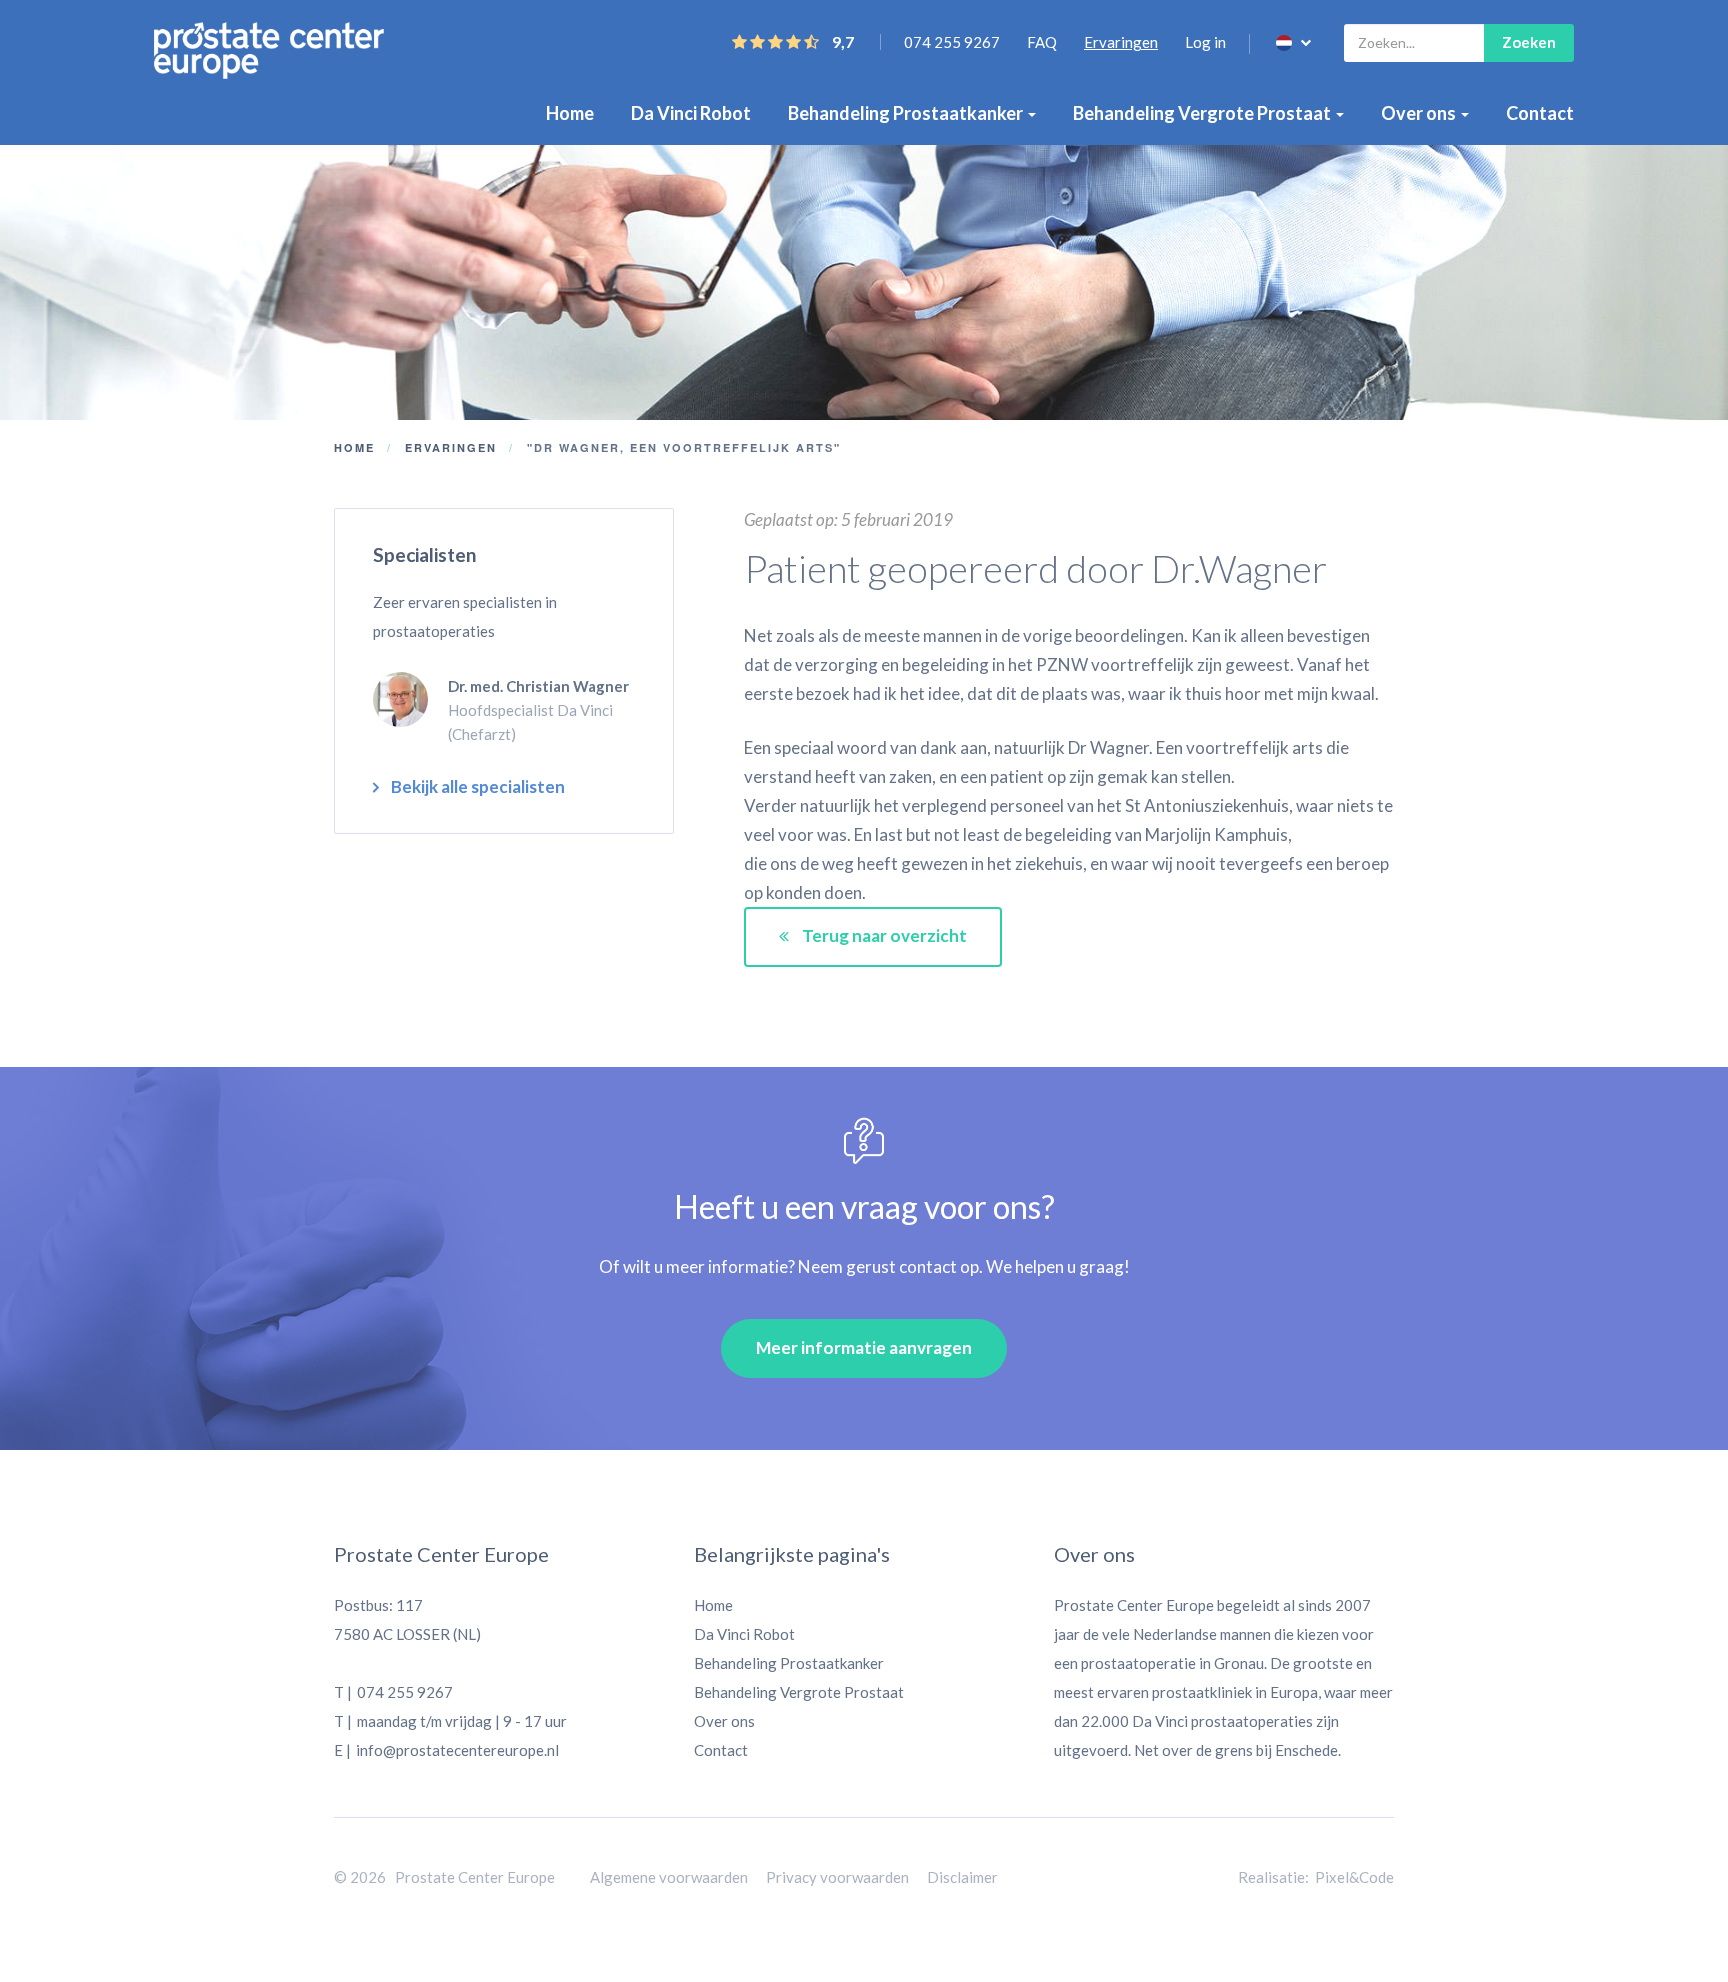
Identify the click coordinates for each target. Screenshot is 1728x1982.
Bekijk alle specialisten (478, 786)
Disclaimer (962, 1877)
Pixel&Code (1354, 1877)
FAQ (1042, 42)
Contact (1540, 113)
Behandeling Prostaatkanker (907, 113)
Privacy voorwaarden (837, 1877)
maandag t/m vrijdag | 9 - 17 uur (462, 1721)
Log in (1205, 42)
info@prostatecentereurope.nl (457, 1750)
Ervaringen (1121, 42)
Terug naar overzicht (883, 935)
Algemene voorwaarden (669, 1877)
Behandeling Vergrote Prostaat (1203, 113)
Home (570, 113)
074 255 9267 (952, 42)
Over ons (1420, 113)
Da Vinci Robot (691, 113)
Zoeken (1529, 42)
